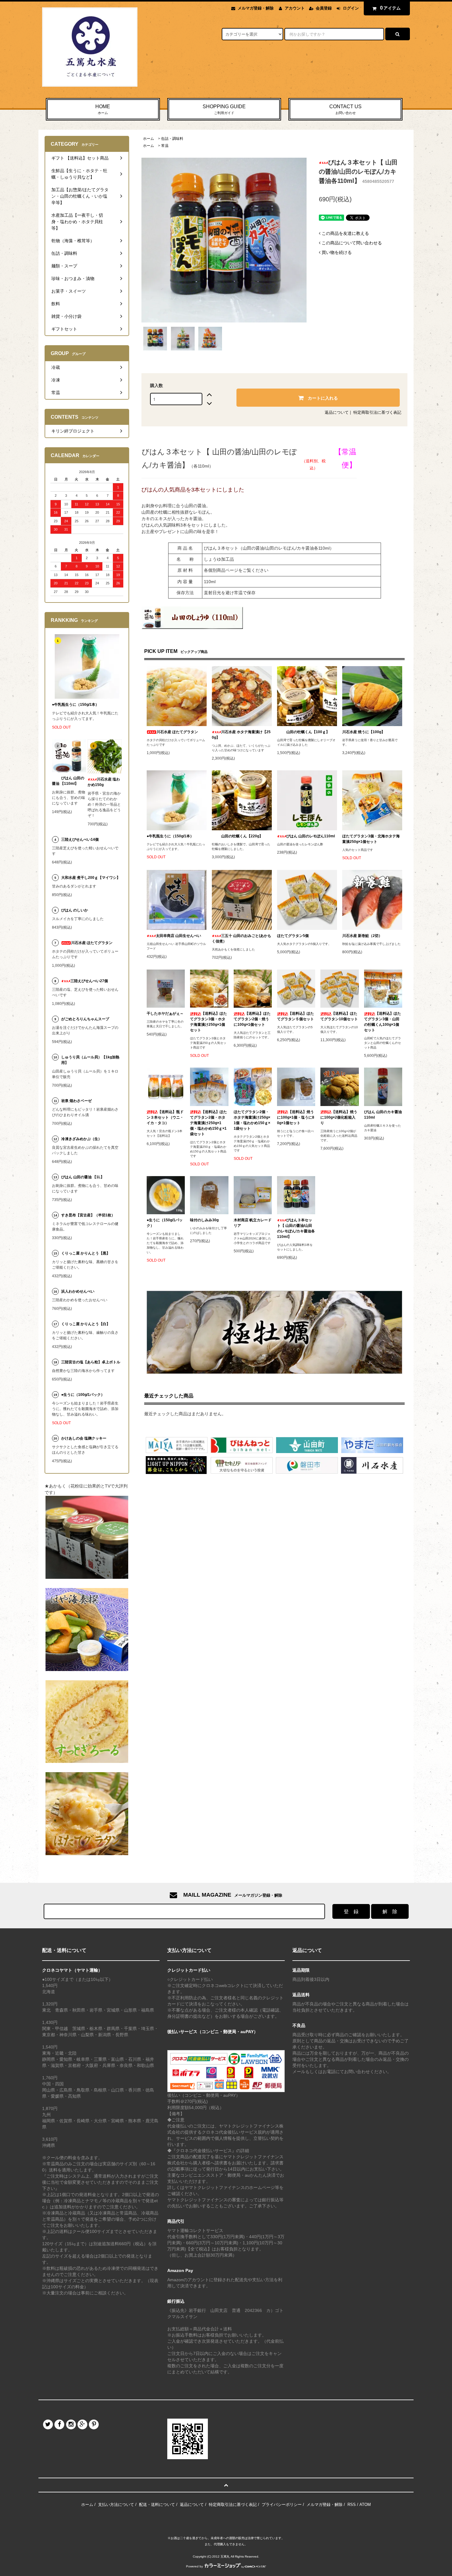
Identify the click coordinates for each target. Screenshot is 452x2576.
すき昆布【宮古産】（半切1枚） (88, 1215)
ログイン (351, 8)
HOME (103, 109)
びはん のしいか (75, 910)
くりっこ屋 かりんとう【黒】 (86, 1253)
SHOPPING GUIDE (224, 109)
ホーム (149, 139)
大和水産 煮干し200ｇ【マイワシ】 (91, 878)
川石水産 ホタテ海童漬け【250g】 (241, 735)
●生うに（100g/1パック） (83, 1395)
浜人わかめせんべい (78, 1291)
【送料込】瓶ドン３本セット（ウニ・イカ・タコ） (165, 1117)
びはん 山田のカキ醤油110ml (383, 1115)
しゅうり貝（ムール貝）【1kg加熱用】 (90, 1060)
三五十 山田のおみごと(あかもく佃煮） (242, 938)
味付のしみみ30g (204, 1220)
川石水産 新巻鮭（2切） (362, 936)
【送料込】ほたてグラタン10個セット (339, 1016)
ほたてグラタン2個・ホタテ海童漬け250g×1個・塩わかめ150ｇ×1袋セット (252, 1120)
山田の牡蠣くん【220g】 (242, 836)
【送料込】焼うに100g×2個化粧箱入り (339, 1117)
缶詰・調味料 (172, 139)
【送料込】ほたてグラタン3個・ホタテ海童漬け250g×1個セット (208, 1022)
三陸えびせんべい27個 (89, 981)
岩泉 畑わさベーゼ (76, 1101)
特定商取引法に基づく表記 (377, 412)
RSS (352, 2505)
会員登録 (324, 8)
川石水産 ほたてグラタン (177, 732)
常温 (165, 146)
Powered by (194, 2566)
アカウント (295, 8)
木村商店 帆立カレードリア (253, 1223)
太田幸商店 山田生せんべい (178, 936)
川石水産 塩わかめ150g (104, 782)
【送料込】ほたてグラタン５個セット (295, 1016)
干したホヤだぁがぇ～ (165, 1013)
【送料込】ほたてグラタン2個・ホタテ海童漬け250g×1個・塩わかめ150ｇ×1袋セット (208, 1123)
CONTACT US (345, 109)
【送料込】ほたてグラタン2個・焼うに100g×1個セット (252, 1019)
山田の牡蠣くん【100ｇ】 (308, 732)
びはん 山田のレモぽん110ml (311, 836)
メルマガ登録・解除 (256, 8)
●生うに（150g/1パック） (165, 1223)
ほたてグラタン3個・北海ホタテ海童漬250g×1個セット (371, 839)
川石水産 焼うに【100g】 (364, 732)
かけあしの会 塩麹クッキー (84, 1438)
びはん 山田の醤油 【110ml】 (68, 781)
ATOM (365, 2505)
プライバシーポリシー (282, 2505)
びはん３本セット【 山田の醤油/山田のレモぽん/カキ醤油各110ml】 (296, 1228)
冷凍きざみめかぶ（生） (81, 1139)
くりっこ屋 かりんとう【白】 (86, 1324)
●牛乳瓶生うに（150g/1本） (170, 836)
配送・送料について (157, 2505)
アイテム (391, 8)
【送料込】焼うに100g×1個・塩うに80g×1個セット (296, 1117)
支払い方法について (116, 2505)
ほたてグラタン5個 (293, 936)
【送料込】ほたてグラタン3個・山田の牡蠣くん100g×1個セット (383, 1022)
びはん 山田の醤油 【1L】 (83, 1177)
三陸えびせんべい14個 (80, 840)
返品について (337, 412)
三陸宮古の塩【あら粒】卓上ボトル (91, 1362)
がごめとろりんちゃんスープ (85, 1019)
